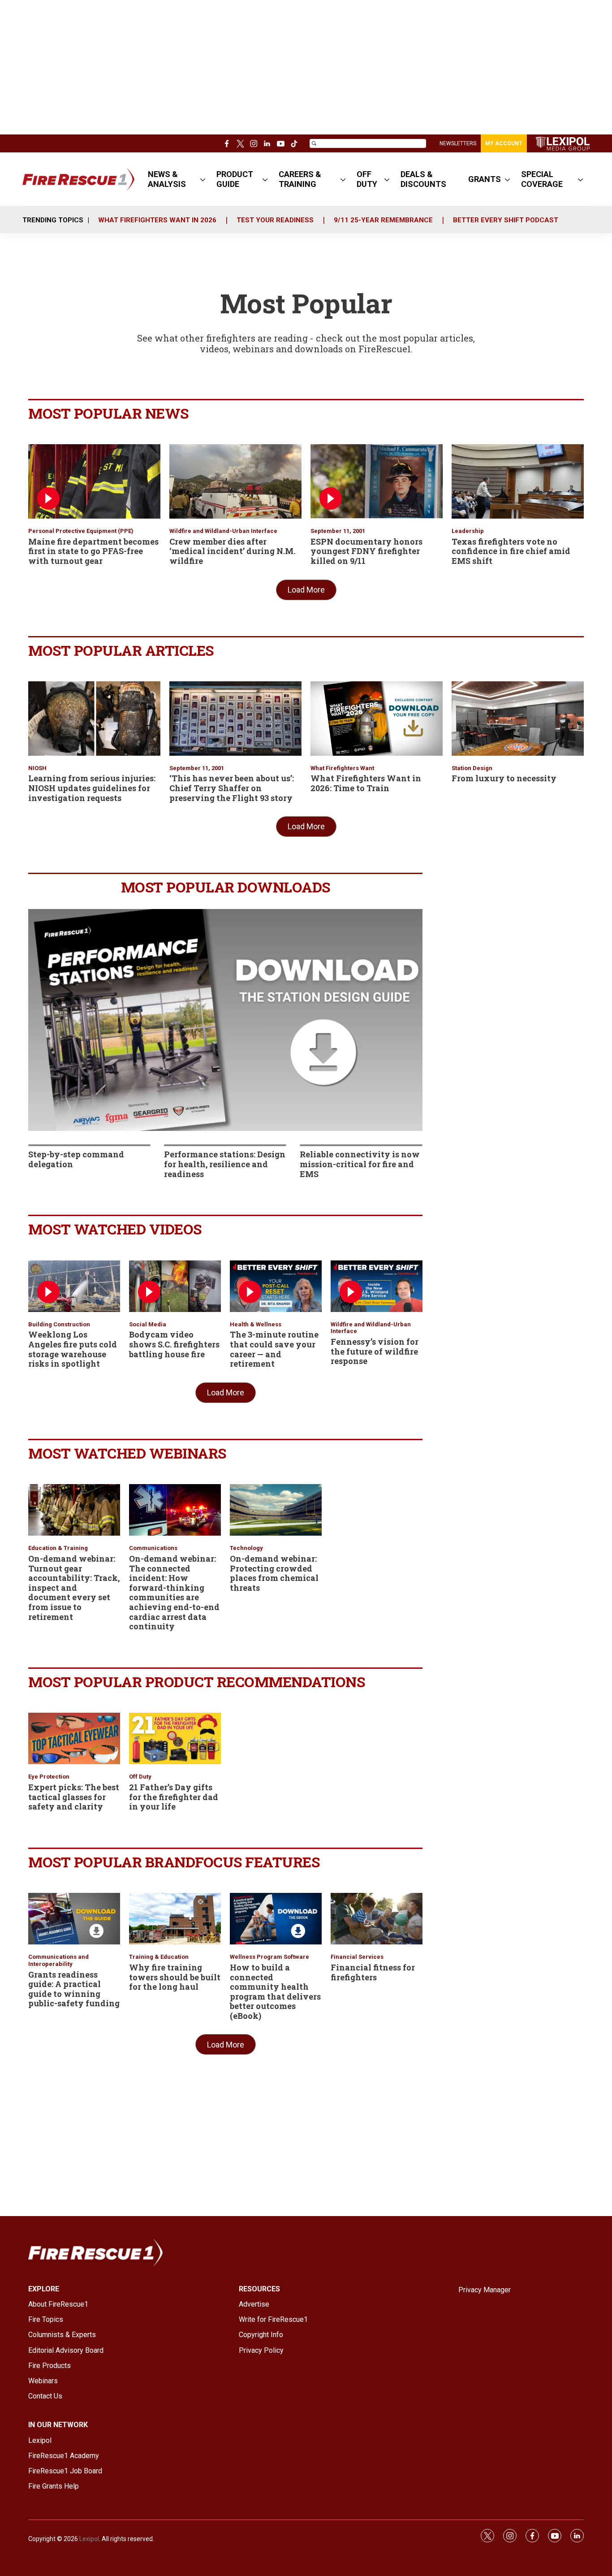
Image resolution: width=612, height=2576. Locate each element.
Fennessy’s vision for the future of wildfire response (375, 1351)
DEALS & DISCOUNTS (423, 179)
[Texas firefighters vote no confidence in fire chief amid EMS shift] (518, 481)
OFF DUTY (367, 179)
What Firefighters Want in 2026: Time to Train (366, 783)
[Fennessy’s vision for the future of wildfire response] (377, 1286)
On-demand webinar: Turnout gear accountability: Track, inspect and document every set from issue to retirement (74, 1588)
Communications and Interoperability (58, 1960)
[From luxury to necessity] (518, 719)
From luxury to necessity (504, 778)
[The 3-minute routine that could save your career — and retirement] (276, 1286)
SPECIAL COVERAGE (542, 179)
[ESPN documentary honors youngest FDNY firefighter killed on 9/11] (377, 481)
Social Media (148, 1324)
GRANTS (485, 179)
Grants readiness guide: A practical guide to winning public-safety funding (74, 1989)
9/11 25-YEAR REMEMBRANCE (383, 220)
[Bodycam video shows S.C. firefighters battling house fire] (175, 1286)
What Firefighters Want (342, 768)
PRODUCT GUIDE (235, 179)
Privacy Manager (485, 2290)
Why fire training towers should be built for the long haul (175, 1977)
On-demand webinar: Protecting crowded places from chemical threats (274, 1573)
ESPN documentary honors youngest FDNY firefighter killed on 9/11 (366, 551)
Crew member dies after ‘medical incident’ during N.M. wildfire (232, 551)
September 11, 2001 (338, 531)
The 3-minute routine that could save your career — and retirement (274, 1349)
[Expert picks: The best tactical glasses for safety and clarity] (74, 1738)
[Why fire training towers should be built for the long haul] (175, 1919)
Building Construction (59, 1324)
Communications (153, 1548)
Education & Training (58, 1548)
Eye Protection (49, 1777)
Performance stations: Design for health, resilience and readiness (225, 1164)
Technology (246, 1548)
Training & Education (159, 1957)
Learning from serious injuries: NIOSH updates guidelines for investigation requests (92, 788)
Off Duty (140, 1777)
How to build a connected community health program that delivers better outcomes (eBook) (275, 1992)
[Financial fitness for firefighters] (377, 1919)
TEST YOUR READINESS (275, 220)
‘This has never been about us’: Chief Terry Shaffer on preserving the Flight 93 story (232, 788)
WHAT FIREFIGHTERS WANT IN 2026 (157, 220)
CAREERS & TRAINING (300, 179)
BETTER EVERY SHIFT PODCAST (506, 220)
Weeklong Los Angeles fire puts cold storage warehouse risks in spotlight (73, 1349)
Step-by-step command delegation (76, 1159)
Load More (306, 590)
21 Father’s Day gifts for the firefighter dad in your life (174, 1797)
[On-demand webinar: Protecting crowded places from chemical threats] (276, 1510)
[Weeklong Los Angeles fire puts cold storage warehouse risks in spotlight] (74, 1286)
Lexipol (89, 2539)
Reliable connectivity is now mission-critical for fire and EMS (360, 1164)
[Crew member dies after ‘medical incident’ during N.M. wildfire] (235, 481)
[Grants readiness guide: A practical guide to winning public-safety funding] (74, 1919)
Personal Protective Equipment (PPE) (81, 531)
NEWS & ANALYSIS (167, 179)
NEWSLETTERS (458, 143)
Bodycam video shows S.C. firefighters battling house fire (174, 1344)
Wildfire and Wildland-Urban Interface (223, 531)
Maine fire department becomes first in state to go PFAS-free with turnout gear (93, 551)
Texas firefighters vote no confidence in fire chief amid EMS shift (511, 551)
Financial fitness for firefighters (373, 1972)
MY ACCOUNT (504, 143)
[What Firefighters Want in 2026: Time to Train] (377, 719)
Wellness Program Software (269, 1957)
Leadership (468, 531)
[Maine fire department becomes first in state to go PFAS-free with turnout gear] (94, 481)
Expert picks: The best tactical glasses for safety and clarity (74, 1797)
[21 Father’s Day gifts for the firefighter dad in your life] (175, 1738)
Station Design (472, 768)
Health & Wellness (256, 1324)
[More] (203, 179)
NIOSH (37, 768)
